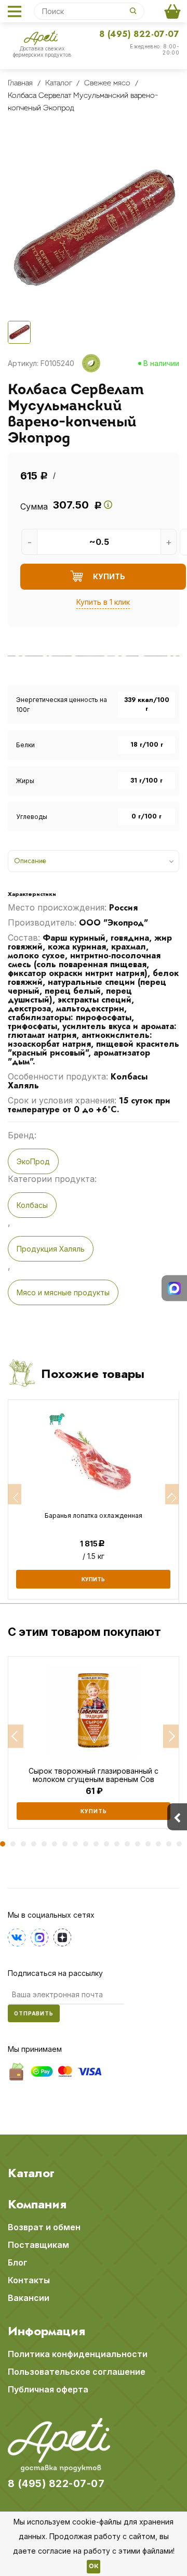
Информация (46, 2331)
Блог (18, 2262)
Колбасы (32, 1205)
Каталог (31, 2173)
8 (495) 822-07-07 (139, 34)
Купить (94, 1811)
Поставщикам (38, 2245)
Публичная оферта (48, 2389)
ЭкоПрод (33, 1161)
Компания (37, 2204)
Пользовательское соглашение (77, 2372)
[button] (16, 1736)
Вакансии (29, 2298)
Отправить (34, 2013)
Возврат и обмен (44, 2227)
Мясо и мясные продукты (63, 1292)
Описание (30, 861)
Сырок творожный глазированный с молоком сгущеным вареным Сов (94, 1775)
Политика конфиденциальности (78, 2354)
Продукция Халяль (51, 1249)
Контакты (29, 2280)
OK (94, 2567)
